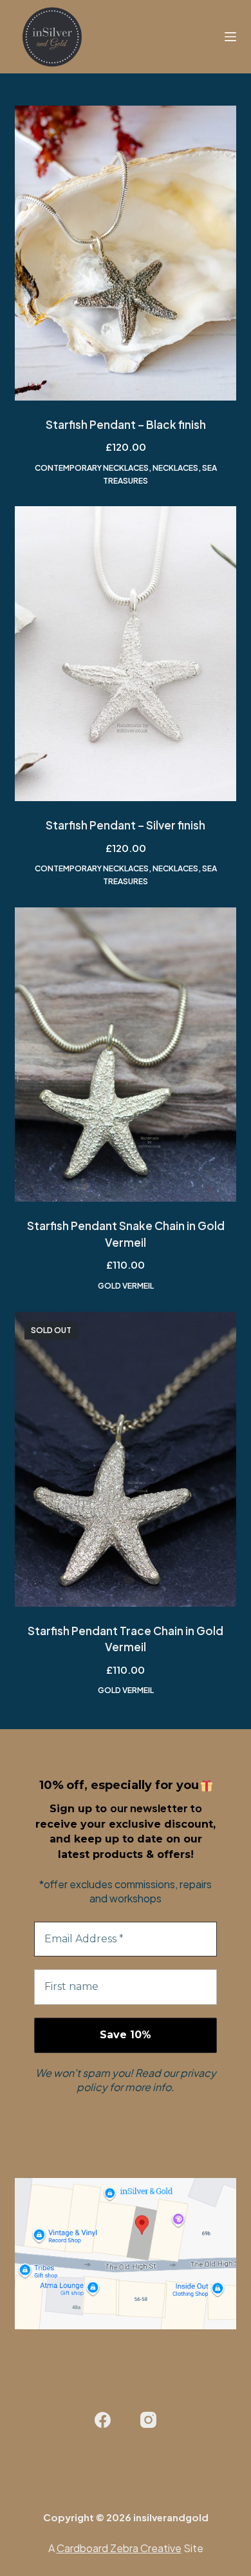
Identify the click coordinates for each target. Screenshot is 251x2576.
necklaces (175, 468)
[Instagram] (148, 2420)
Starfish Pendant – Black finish (126, 424)
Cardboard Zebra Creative (119, 2548)
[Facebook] (103, 2420)
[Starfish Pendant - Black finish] (125, 253)
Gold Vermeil (126, 1286)
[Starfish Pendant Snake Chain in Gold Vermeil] (125, 1055)
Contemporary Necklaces (92, 468)
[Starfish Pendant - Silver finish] (125, 654)
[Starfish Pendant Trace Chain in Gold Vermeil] (125, 1459)
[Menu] (230, 37)
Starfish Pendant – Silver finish (126, 825)
